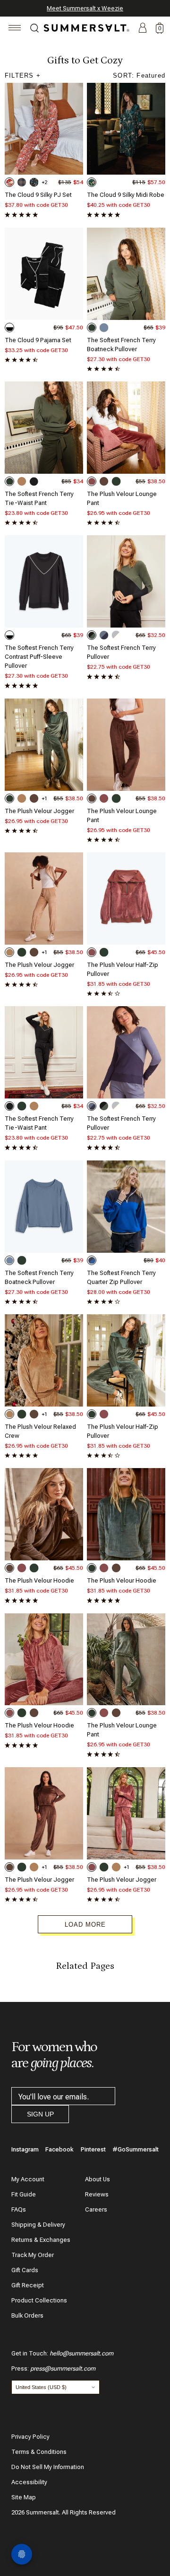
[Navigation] (15, 29)
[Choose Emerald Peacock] (92, 182)
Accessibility (29, 2482)
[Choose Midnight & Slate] (104, 635)
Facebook (59, 2149)
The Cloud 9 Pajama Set (38, 340)
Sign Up (40, 2114)
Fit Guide (24, 2194)
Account (143, 28)
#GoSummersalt (136, 2149)
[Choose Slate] (104, 328)
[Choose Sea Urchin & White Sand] (9, 328)
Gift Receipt (28, 2285)
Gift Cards (25, 2270)
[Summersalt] (85, 28)
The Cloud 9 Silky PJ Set (38, 195)
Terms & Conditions (39, 2452)
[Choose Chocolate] (104, 481)
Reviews (97, 2194)
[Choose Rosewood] (92, 481)
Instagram (25, 2149)
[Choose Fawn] (22, 481)
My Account (28, 2179)
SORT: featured (139, 75)
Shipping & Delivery (38, 2225)
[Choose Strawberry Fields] (9, 182)
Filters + (23, 75)
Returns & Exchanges (41, 2240)
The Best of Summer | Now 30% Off (84, 8)
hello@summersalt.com (81, 2353)
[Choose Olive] (92, 328)
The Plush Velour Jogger (39, 811)
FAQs (19, 2209)
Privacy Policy (30, 2437)
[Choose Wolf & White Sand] (116, 635)
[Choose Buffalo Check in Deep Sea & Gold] (22, 182)
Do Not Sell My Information (48, 2467)
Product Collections (39, 2300)
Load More (85, 1925)
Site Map (24, 2497)
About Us (98, 2179)
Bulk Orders (27, 2315)
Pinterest (93, 2149)
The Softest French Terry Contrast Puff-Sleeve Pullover (39, 657)
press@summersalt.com (63, 2368)
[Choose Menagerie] (34, 182)
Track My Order (33, 2255)
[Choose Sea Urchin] (34, 481)
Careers (96, 2209)
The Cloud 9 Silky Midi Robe (126, 195)
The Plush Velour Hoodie (39, 1580)
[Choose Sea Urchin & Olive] (92, 635)
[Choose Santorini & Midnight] (92, 1260)
